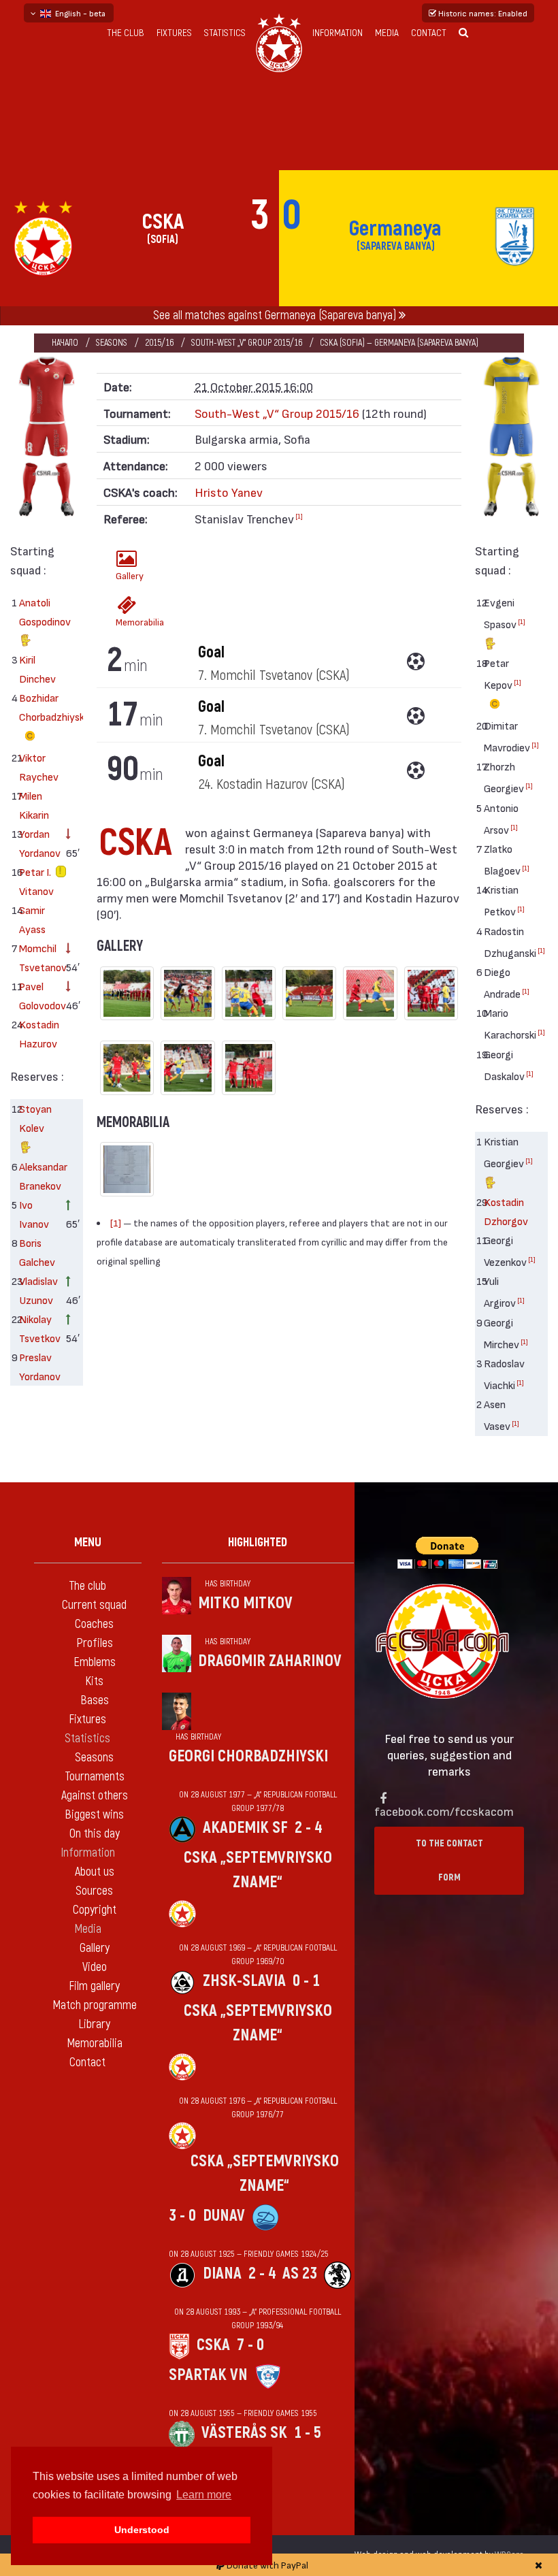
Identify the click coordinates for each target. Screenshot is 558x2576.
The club (126, 33)
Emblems (95, 1662)
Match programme (95, 2005)
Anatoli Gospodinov (37, 612)
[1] (299, 516)
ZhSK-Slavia (244, 1981)
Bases (95, 1700)
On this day (95, 1834)
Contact (429, 33)
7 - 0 (250, 2345)
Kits (94, 1681)
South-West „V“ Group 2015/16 (247, 343)
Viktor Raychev (37, 767)
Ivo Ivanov (34, 1214)
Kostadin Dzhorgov (502, 1211)
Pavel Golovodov (37, 995)
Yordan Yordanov (37, 843)
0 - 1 (306, 1981)
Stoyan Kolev (35, 1118)
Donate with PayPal (266, 2565)
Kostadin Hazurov (37, 1033)
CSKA (213, 2345)
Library (94, 2024)
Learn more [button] (204, 2495)
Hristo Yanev (229, 492)
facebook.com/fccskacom (444, 1811)
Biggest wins (94, 1815)
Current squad (94, 1605)
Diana (222, 2273)
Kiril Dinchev (37, 669)
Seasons (112, 343)
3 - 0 (182, 2216)
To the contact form (449, 1860)
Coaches (94, 1624)
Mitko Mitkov (245, 1603)
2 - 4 (308, 1828)
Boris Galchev (37, 1252)
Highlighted (258, 1543)
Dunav (224, 2216)
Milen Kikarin (34, 805)
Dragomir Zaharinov (270, 1661)
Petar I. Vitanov (36, 881)
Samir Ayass (32, 919)
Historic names (482, 13)
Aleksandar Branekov (37, 1176)
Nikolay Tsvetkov (37, 1328)
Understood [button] (142, 2530)
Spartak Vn (208, 2375)
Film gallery (94, 1986)
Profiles (95, 1643)
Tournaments (95, 1777)
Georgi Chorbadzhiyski (248, 1756)
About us (95, 1872)
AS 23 (300, 2273)
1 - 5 (308, 2433)
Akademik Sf (245, 1828)
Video (95, 1967)
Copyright (95, 1910)
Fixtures (174, 33)
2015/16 (159, 343)
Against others (95, 1796)
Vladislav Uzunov (37, 1290)
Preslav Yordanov (37, 1366)
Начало (65, 343)
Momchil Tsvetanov (37, 957)
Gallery (130, 575)
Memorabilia (131, 622)
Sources (94, 1891)
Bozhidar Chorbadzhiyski (37, 707)
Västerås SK (244, 2433)
